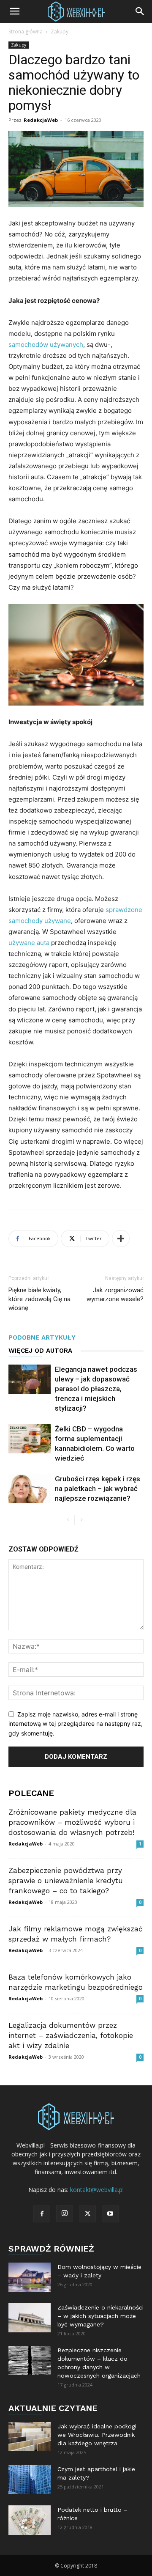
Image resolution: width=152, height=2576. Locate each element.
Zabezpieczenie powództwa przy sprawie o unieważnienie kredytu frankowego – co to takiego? (66, 1881)
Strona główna (26, 32)
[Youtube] (110, 2214)
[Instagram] (65, 2213)
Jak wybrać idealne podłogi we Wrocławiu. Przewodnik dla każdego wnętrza (97, 2435)
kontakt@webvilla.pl (97, 2190)
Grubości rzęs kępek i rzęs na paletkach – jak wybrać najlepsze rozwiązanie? (98, 1488)
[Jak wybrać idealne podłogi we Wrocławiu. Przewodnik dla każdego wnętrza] (30, 2437)
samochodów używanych (46, 345)
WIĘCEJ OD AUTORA (40, 1351)
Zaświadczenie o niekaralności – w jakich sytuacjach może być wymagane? (100, 2316)
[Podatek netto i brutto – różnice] (30, 2520)
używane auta (29, 943)
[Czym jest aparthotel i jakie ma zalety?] (30, 2479)
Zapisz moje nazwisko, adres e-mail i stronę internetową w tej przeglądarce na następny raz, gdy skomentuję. (76, 1724)
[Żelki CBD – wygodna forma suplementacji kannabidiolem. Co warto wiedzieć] (30, 1439)
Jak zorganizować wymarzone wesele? (115, 1295)
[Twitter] (87, 2214)
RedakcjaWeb (41, 120)
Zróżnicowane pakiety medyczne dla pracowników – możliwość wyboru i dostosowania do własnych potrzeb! (72, 1822)
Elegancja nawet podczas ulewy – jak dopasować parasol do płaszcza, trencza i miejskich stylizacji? (96, 1389)
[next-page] (81, 1520)
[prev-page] (68, 1520)
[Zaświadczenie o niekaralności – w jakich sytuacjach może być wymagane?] (30, 2318)
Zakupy (60, 32)
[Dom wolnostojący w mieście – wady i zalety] (30, 2277)
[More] (121, 1239)
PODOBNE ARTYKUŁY (42, 1337)
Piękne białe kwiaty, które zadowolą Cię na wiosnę (39, 1299)
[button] (14, 11)
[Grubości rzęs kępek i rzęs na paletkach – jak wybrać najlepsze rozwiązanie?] (30, 1489)
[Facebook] (42, 2214)
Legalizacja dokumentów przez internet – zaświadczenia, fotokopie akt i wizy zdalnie (71, 2035)
